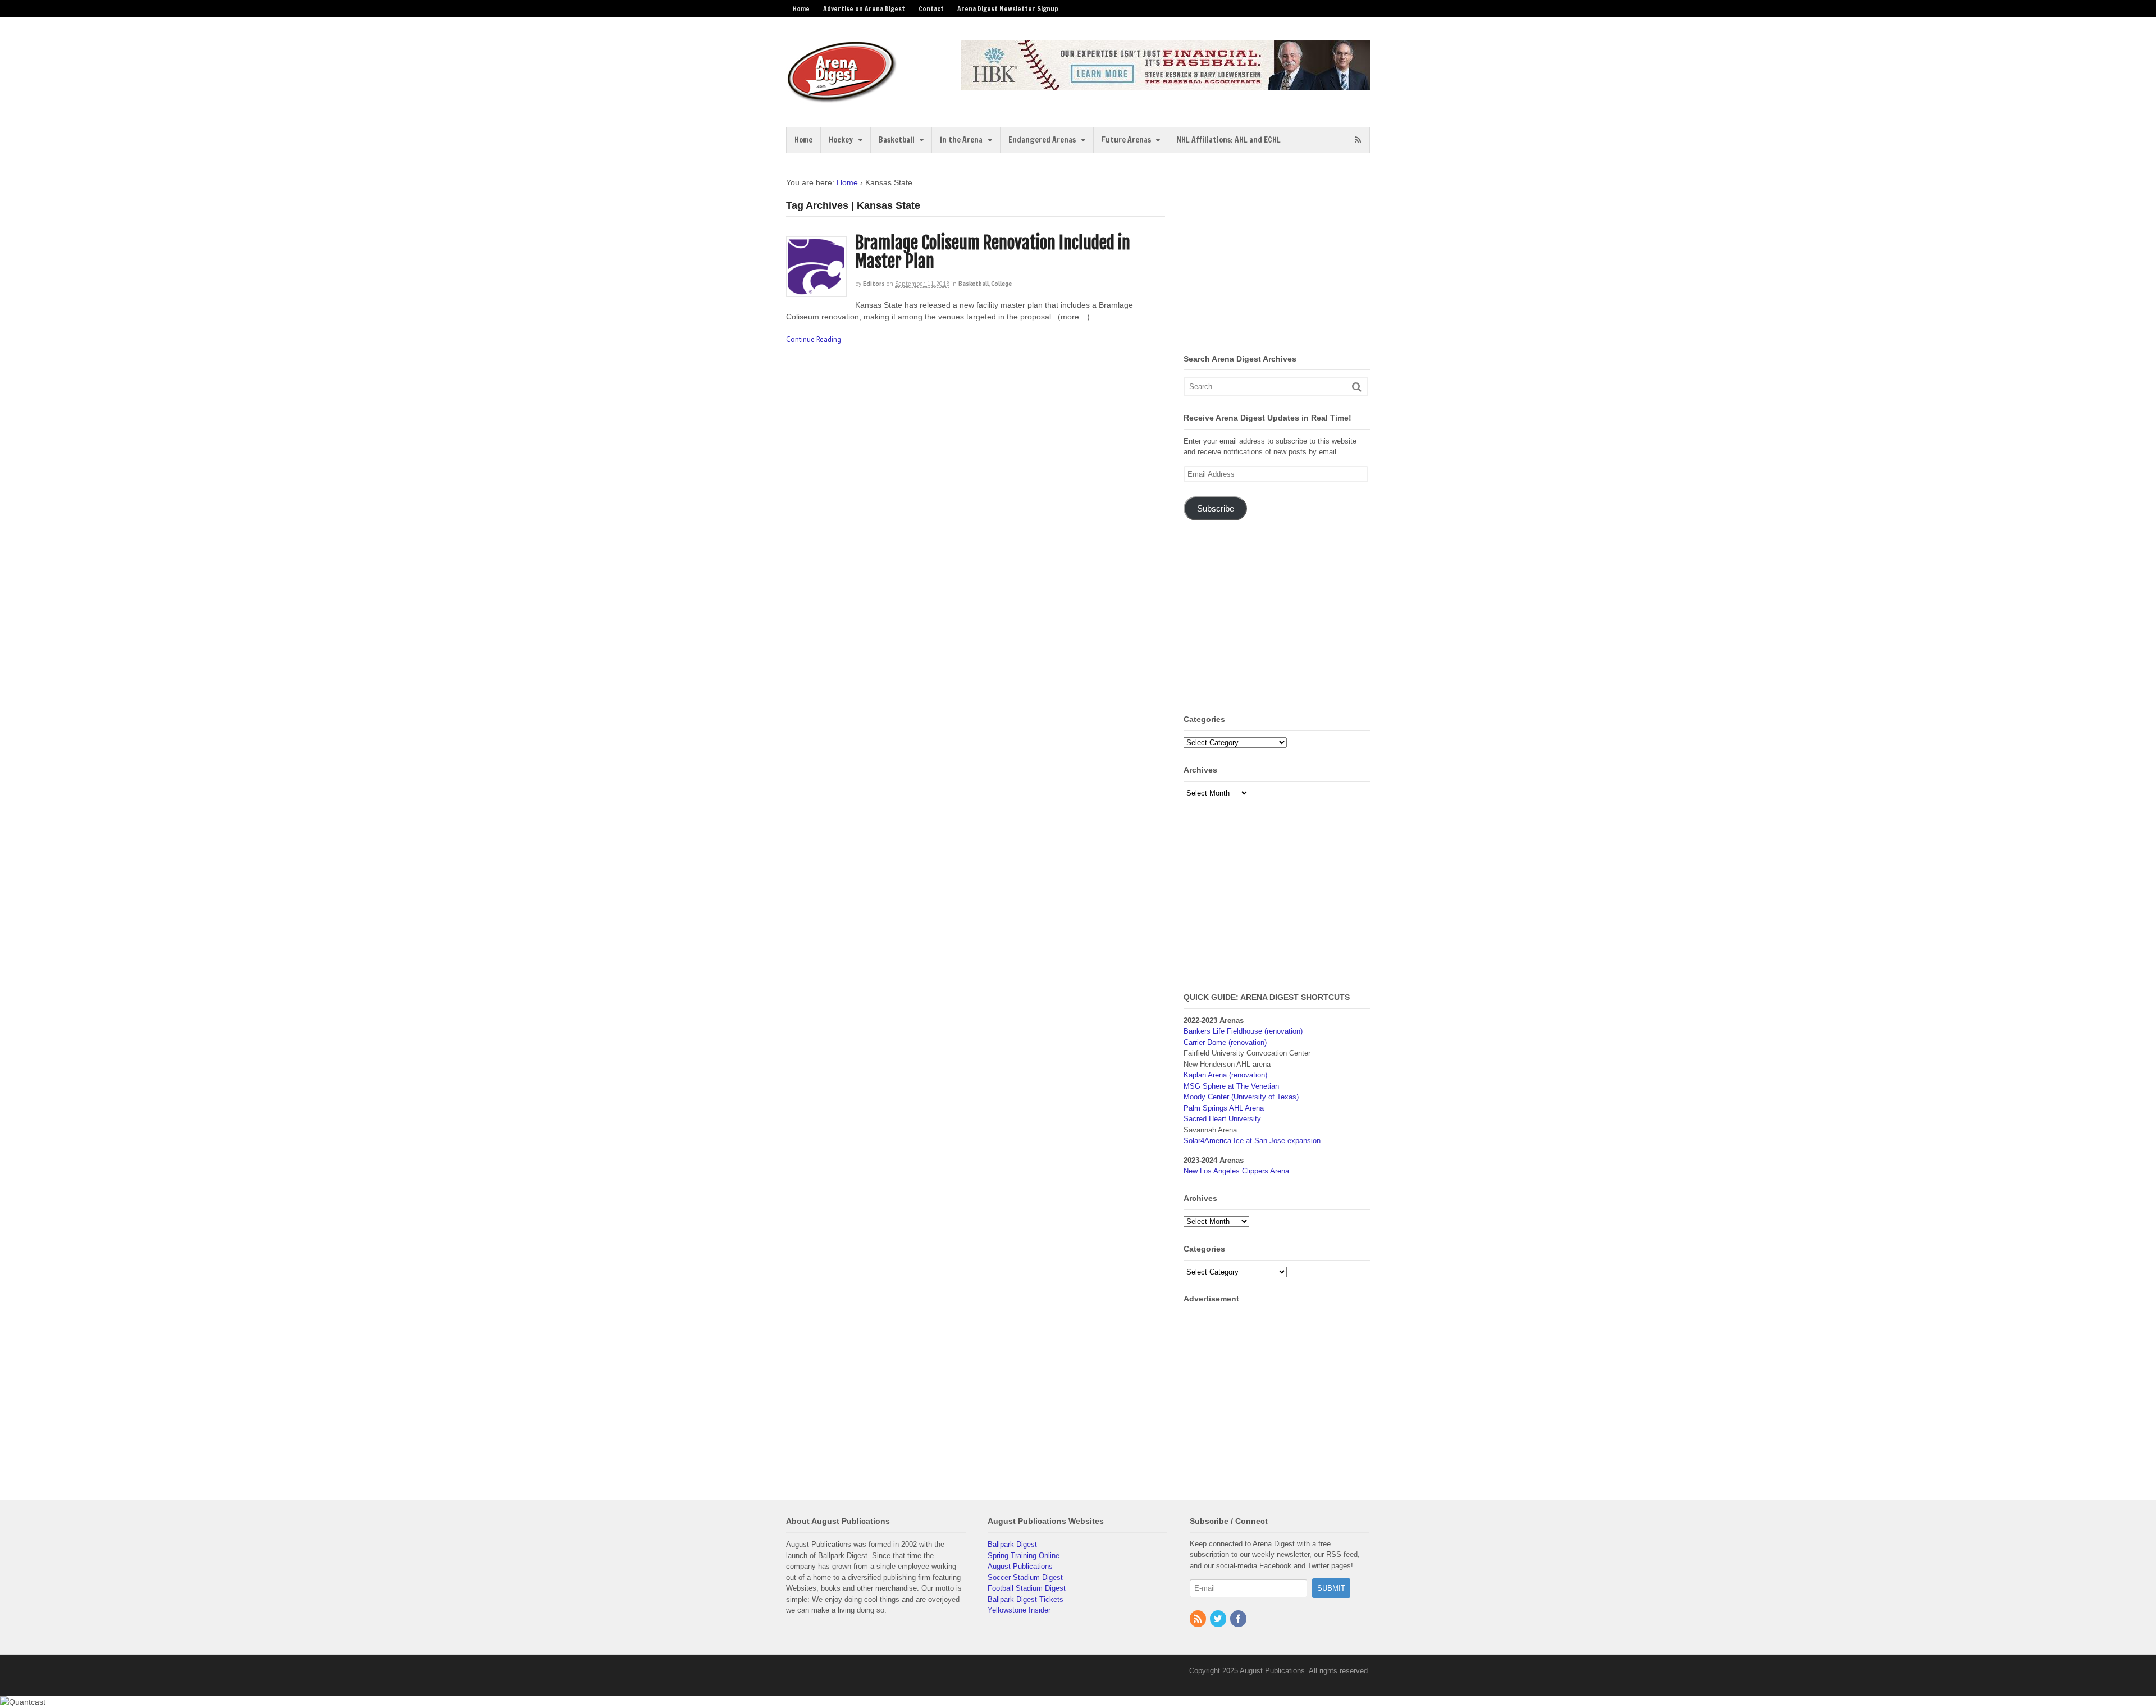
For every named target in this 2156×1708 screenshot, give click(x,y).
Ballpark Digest (1012, 1544)
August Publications (1020, 1566)
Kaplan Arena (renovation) (1225, 1075)
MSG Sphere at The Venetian (1231, 1086)
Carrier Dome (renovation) (1225, 1042)
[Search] (1357, 387)
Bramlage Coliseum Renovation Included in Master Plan (993, 252)
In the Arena (961, 140)
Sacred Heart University (1222, 1119)
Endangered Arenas (1042, 140)
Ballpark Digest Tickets (1026, 1599)
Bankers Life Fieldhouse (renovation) (1243, 1031)
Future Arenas (1126, 140)
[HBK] (1166, 85)
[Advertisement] (1278, 255)
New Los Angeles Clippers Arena (1236, 1171)
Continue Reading (814, 339)
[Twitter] (1219, 1620)
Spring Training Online (1024, 1556)
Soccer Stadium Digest (1025, 1577)
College (1001, 284)
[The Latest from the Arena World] (842, 98)
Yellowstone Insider (1019, 1610)
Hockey (841, 140)
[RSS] (1199, 1620)
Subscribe (1216, 509)
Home (801, 9)
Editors (874, 284)
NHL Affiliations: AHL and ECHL (1228, 140)
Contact (931, 9)
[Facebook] (1239, 1620)
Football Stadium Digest (1027, 1588)
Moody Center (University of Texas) (1241, 1097)
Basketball (897, 140)
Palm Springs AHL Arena (1224, 1108)
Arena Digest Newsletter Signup (1008, 9)
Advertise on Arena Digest (864, 9)
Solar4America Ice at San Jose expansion (1252, 1141)
